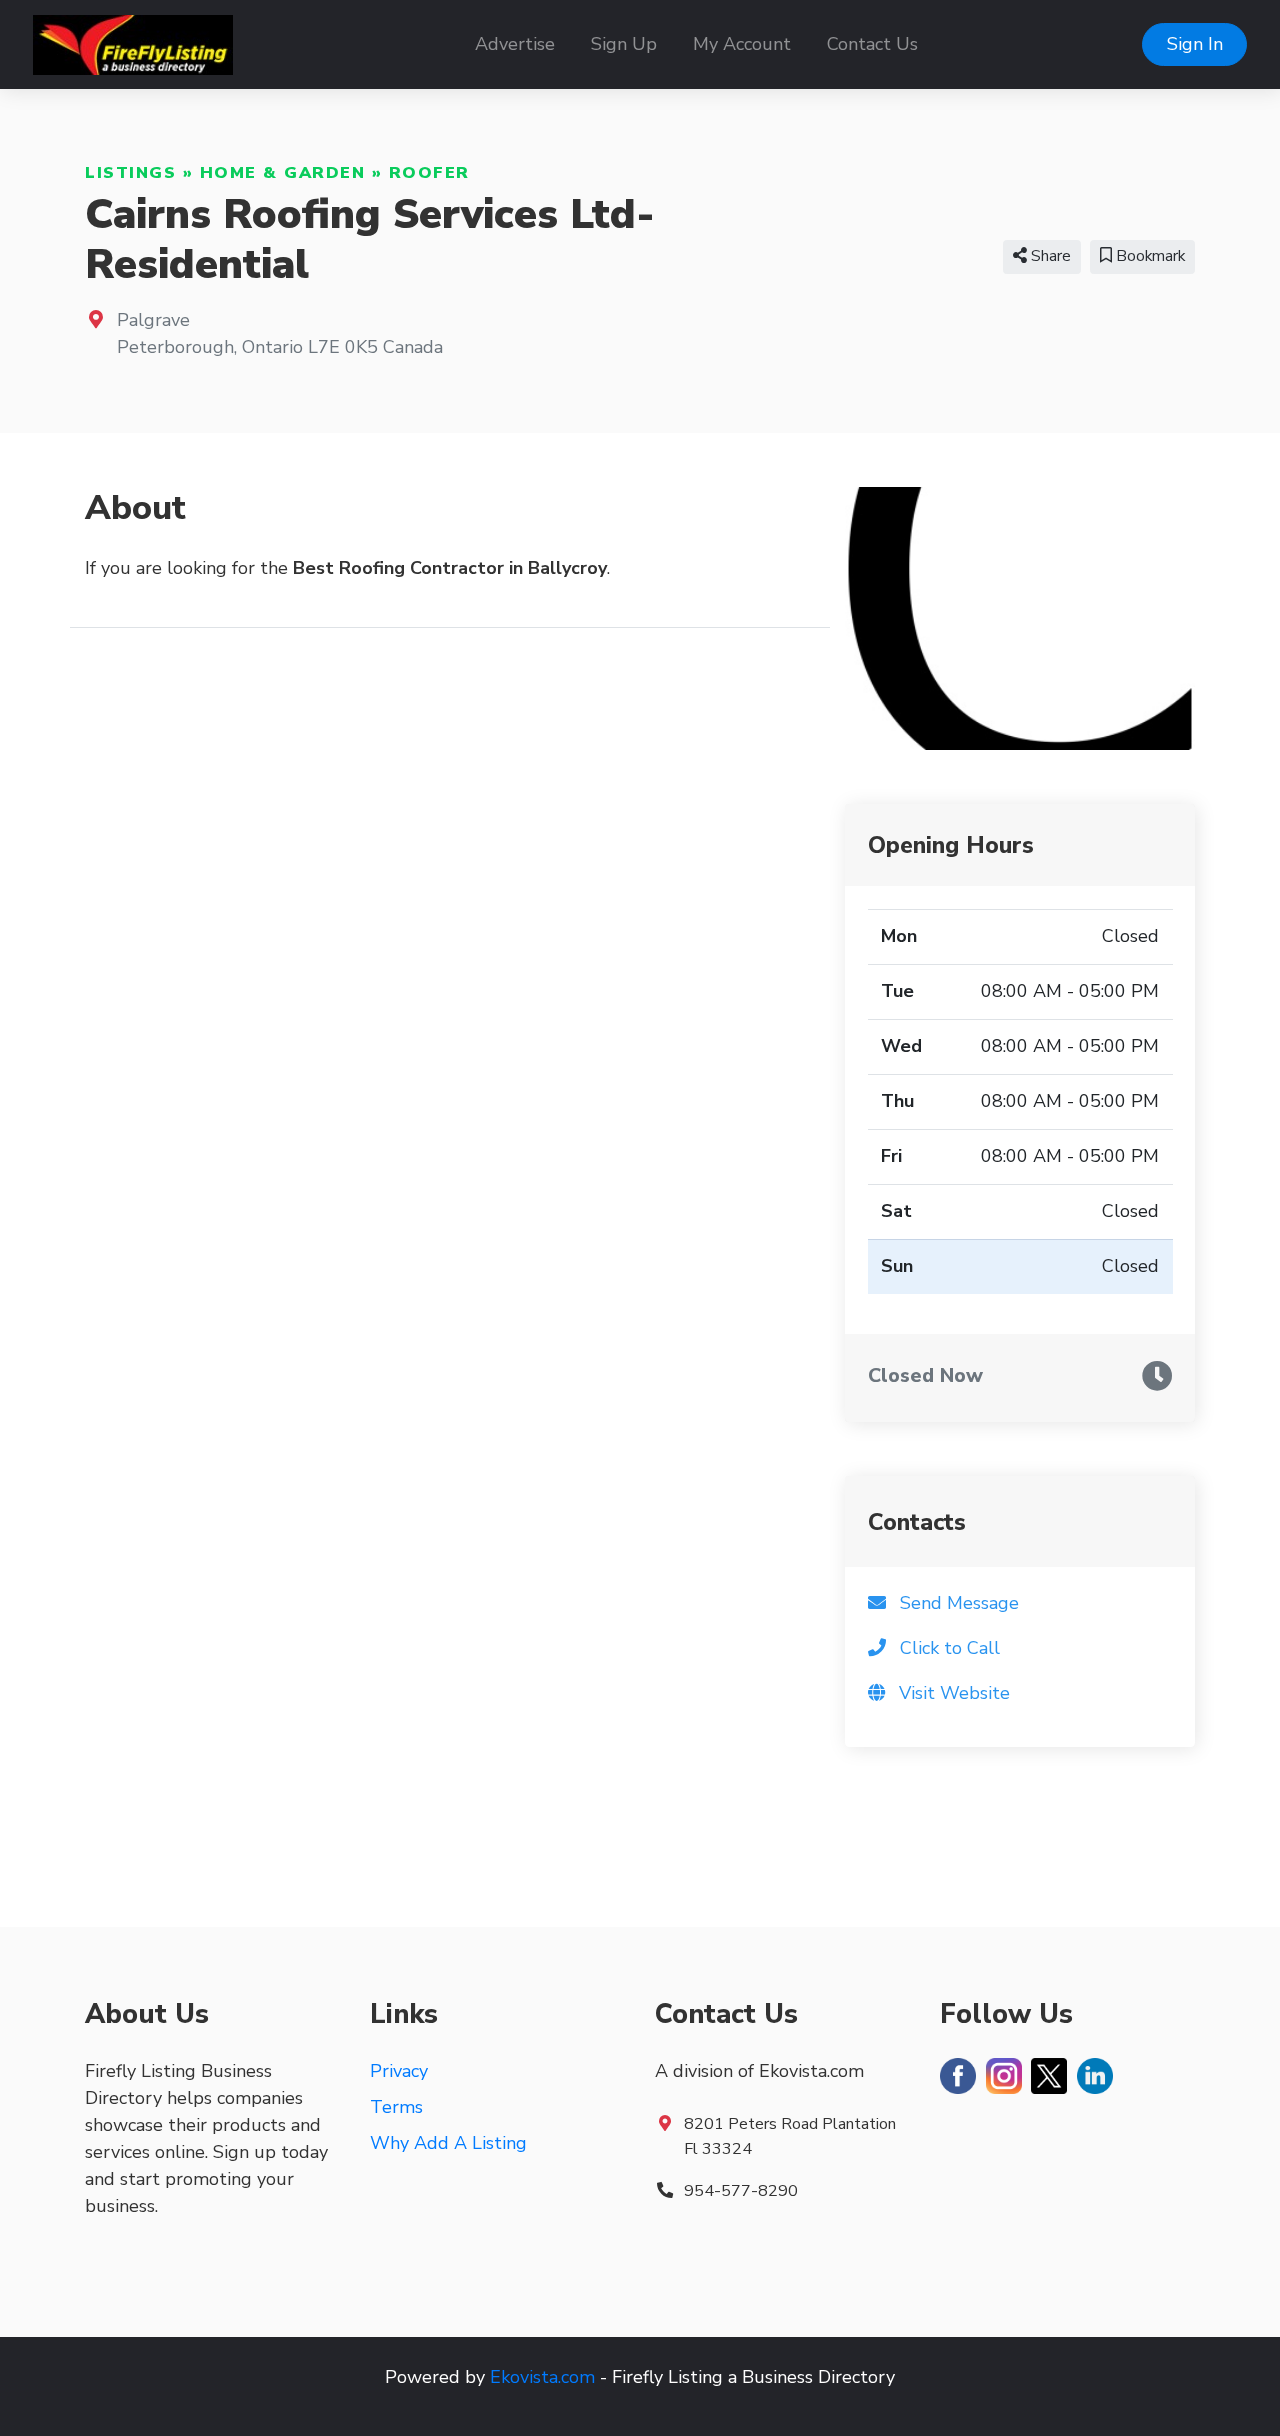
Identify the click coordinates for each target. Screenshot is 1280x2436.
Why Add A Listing (448, 2143)
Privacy (399, 2071)
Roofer (429, 173)
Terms (396, 2107)
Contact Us (872, 44)
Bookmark (1148, 256)
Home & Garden (283, 173)
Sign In (1195, 44)
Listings (130, 173)
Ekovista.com (542, 2377)
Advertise (515, 44)
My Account (742, 44)
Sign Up (624, 44)
